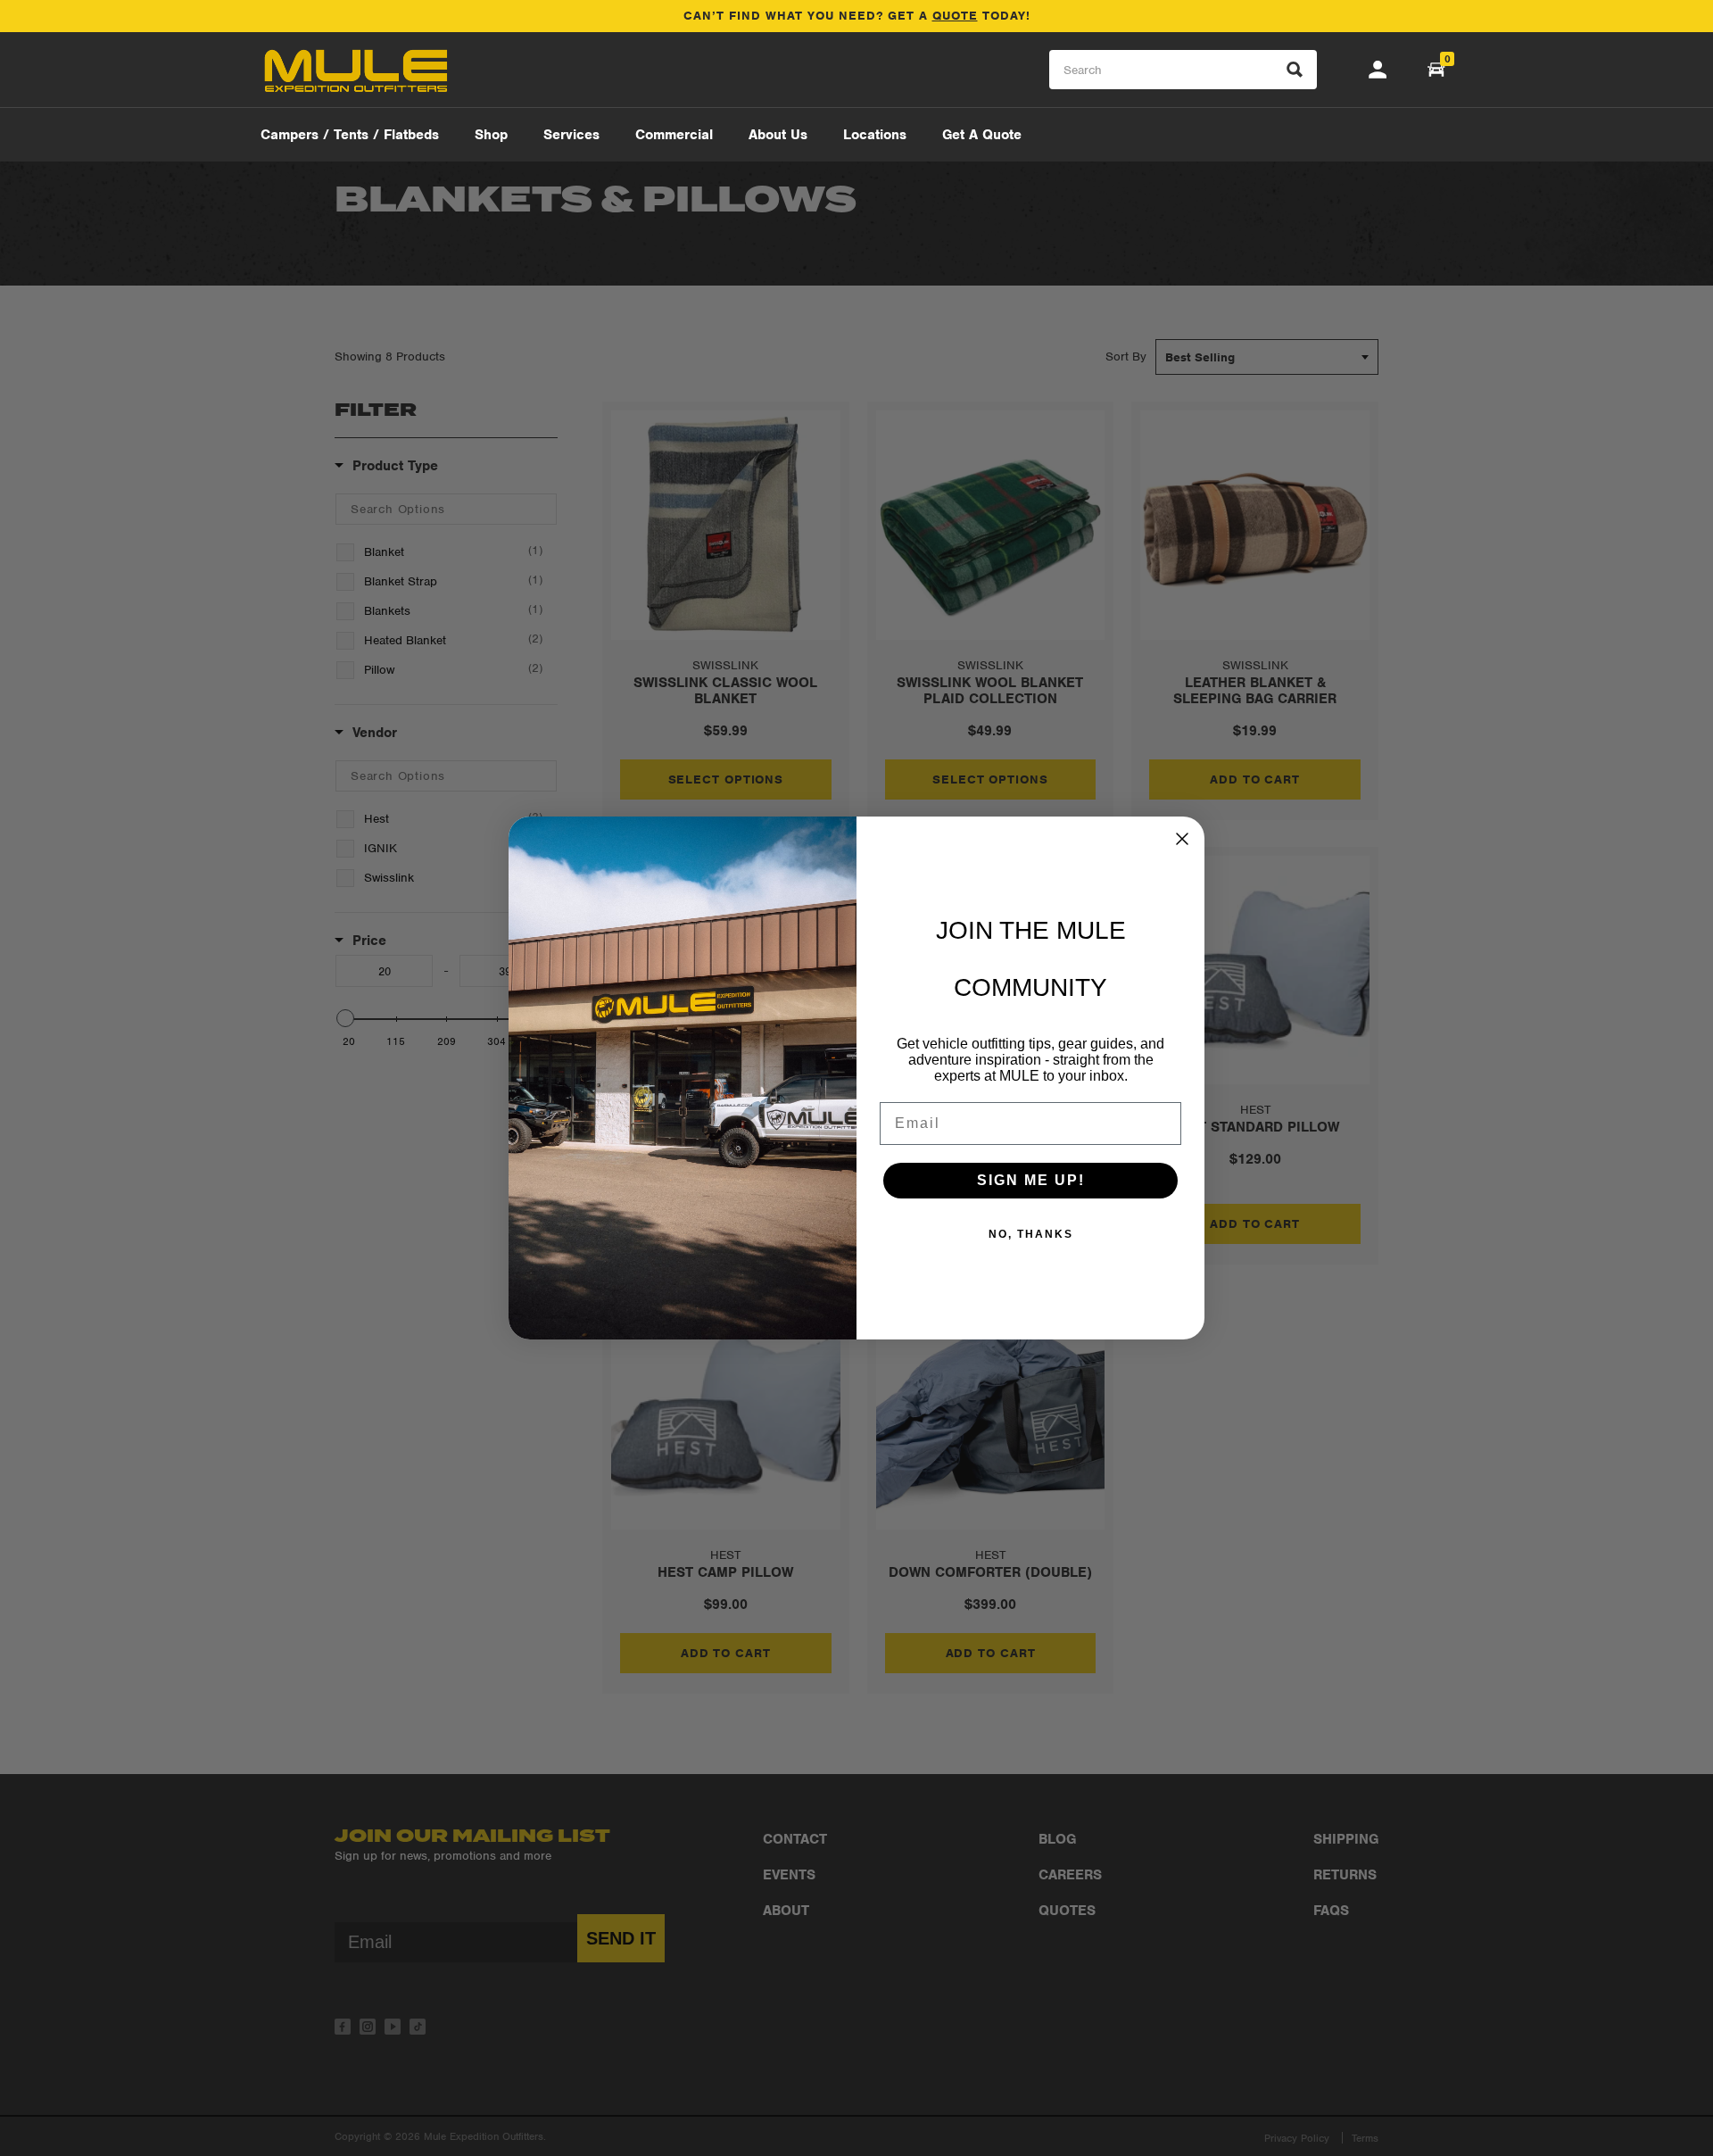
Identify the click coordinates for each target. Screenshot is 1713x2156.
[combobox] (1183, 70)
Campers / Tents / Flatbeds (350, 135)
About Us (778, 135)
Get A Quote (982, 135)
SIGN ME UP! (1031, 1180)
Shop (491, 135)
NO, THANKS (1031, 1234)
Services (571, 135)
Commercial (674, 135)
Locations (875, 135)
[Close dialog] (1182, 839)
